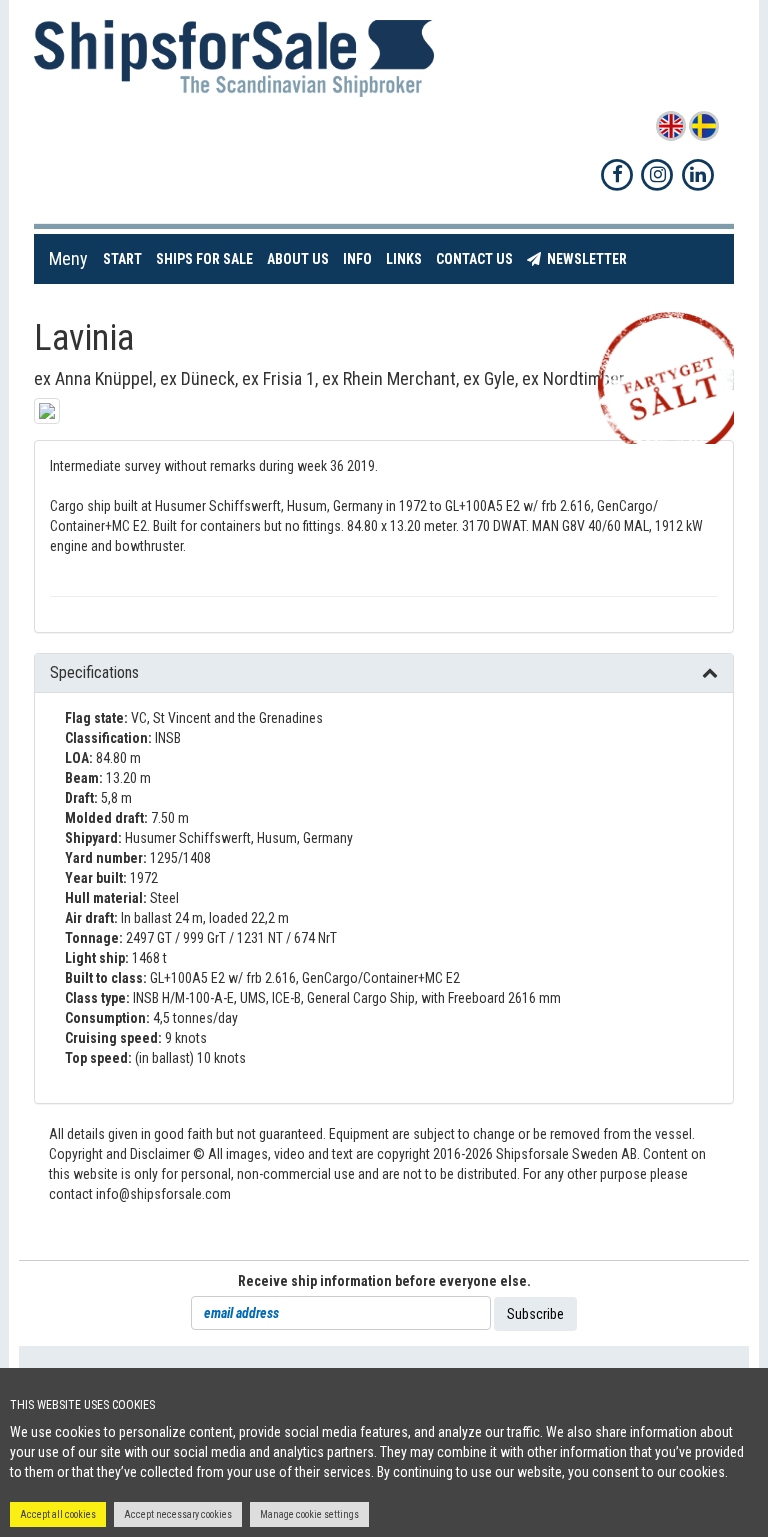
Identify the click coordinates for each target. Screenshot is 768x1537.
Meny (68, 258)
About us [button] (298, 259)
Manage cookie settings (309, 1514)
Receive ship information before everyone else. (384, 1281)
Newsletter (587, 258)
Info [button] (357, 259)
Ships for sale (208, 258)
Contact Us (478, 258)
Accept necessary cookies (178, 1514)
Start (126, 258)
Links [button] (404, 259)
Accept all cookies (58, 1514)
